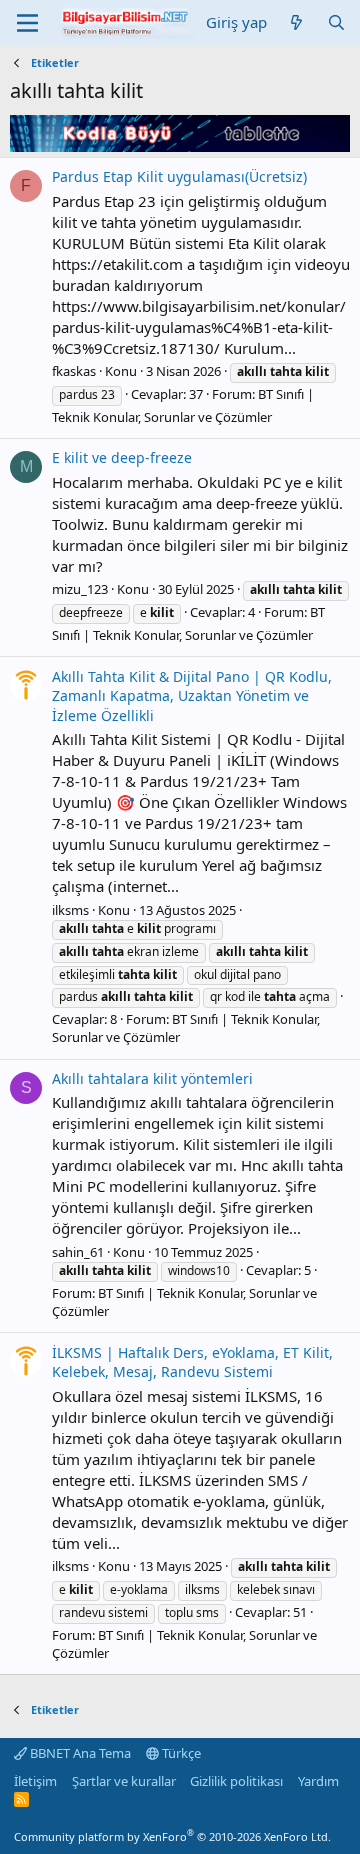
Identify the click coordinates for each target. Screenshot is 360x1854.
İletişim (35, 1781)
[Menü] (27, 23)
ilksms (70, 910)
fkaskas (74, 371)
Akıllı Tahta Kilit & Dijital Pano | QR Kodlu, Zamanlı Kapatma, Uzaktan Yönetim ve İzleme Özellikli (192, 696)
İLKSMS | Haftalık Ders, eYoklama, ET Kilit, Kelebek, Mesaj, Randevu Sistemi (192, 1362)
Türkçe (180, 1753)
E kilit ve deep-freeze (122, 457)
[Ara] (336, 22)
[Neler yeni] (296, 22)
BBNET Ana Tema (79, 1753)
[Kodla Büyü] (180, 146)
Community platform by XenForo (172, 1836)
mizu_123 (80, 589)
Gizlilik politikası (236, 1781)
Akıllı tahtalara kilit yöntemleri (152, 1078)
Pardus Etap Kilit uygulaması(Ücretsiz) (179, 176)
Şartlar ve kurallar (124, 1781)
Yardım (318, 1781)
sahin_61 (78, 1252)
